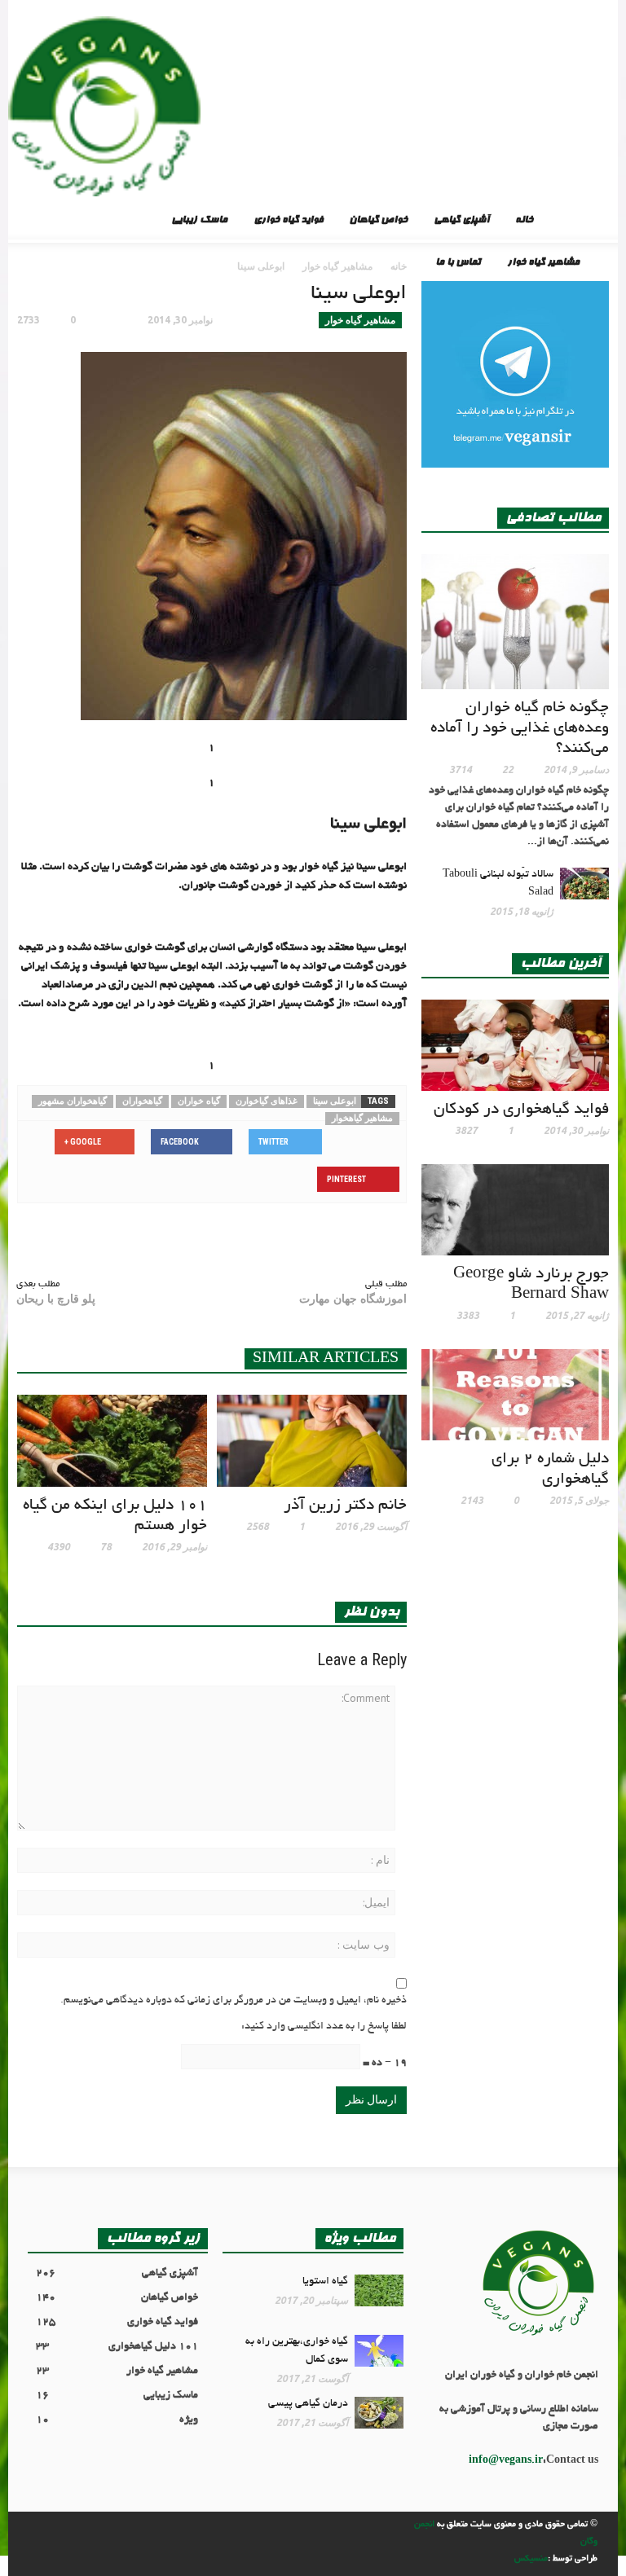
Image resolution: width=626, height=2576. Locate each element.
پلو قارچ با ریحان (56, 1299)
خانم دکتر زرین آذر (345, 1506)
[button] (23, 220)
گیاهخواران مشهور (73, 1101)
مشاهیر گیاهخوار (362, 1118)
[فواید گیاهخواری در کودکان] (515, 1047)
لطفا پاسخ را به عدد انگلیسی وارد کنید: (324, 2027)
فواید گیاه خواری (288, 221)
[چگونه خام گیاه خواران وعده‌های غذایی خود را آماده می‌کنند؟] (515, 624)
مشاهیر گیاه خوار (543, 263)
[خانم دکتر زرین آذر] (312, 1443)
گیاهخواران (142, 1101)
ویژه (117, 2420)
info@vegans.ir (506, 2461)
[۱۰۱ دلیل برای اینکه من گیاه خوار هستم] (112, 1443)
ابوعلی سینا (335, 1101)
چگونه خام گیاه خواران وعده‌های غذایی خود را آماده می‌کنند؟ (520, 729)
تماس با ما (458, 263)
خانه (524, 221)
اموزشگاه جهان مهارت (353, 1299)
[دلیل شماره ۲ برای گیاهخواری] (515, 1396)
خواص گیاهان (378, 221)
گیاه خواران (199, 1101)
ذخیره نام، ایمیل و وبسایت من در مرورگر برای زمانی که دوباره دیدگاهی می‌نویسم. (234, 2001)
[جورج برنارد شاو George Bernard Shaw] (515, 1211)
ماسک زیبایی (199, 221)
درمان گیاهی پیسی (308, 2404)
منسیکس (531, 2559)
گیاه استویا (325, 2282)
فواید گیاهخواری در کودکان (521, 1110)
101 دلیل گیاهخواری (117, 2347)
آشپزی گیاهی (461, 221)
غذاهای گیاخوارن (267, 1101)
